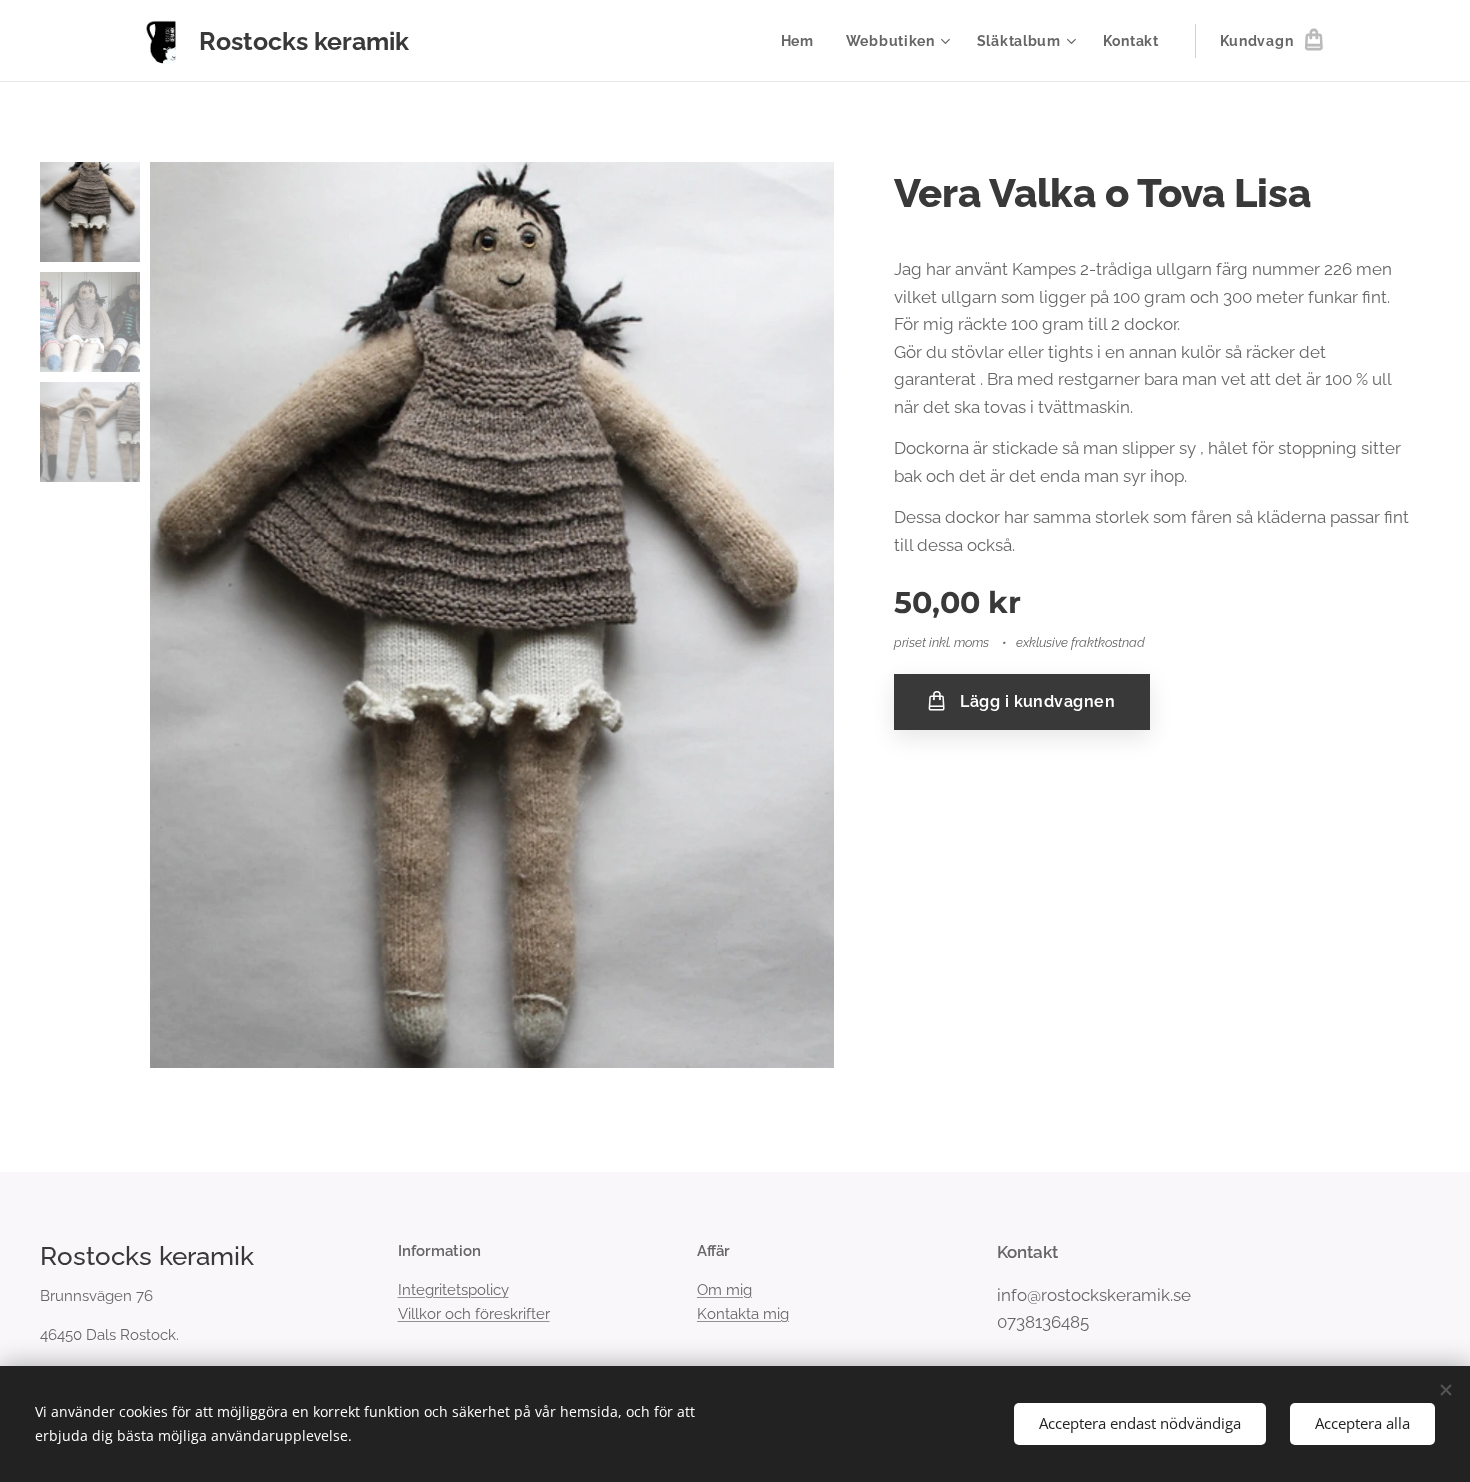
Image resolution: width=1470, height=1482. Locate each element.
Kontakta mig (743, 1314)
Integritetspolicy (453, 1290)
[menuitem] (803, 41)
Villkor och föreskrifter (474, 1314)
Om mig (724, 1290)
